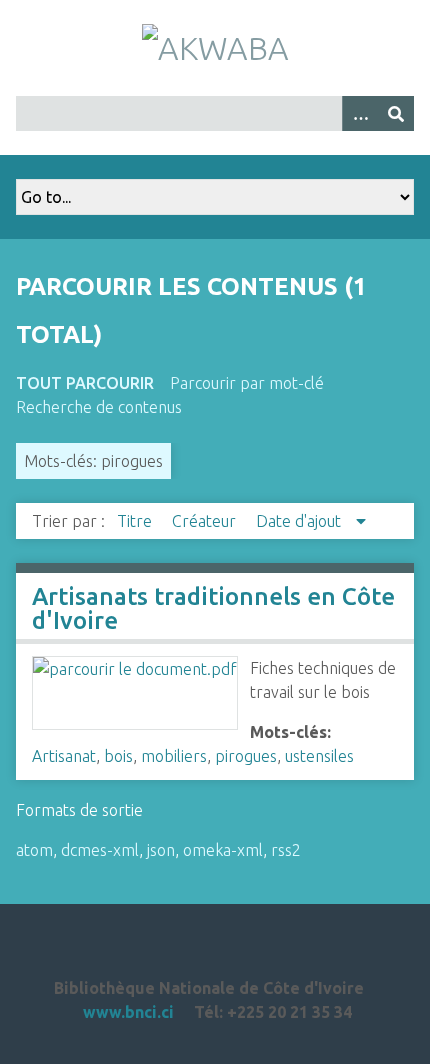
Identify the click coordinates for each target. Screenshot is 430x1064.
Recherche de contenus (99, 407)
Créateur (206, 521)
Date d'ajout (300, 521)
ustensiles (319, 756)
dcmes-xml (100, 850)
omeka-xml (223, 850)
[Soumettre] (396, 113)
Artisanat (64, 756)
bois (118, 756)
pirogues (246, 756)
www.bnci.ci (128, 1012)
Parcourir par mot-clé (247, 383)
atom (34, 850)
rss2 (286, 850)
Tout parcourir (85, 383)
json (161, 850)
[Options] (360, 113)
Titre (136, 521)
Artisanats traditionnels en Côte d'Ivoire (213, 608)
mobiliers (174, 756)
